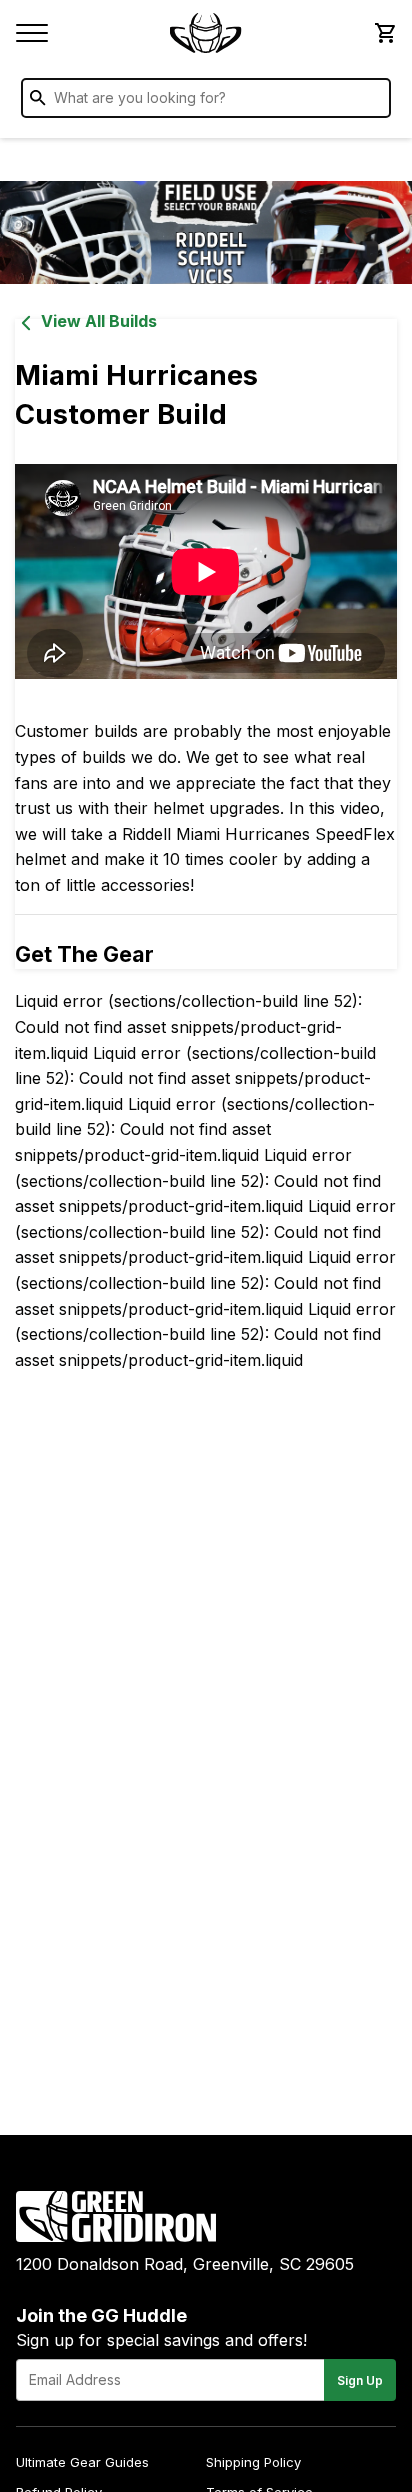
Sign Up (360, 2380)
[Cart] (384, 33)
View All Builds (99, 321)
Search (371, 102)
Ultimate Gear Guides (82, 2462)
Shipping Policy (253, 2462)
